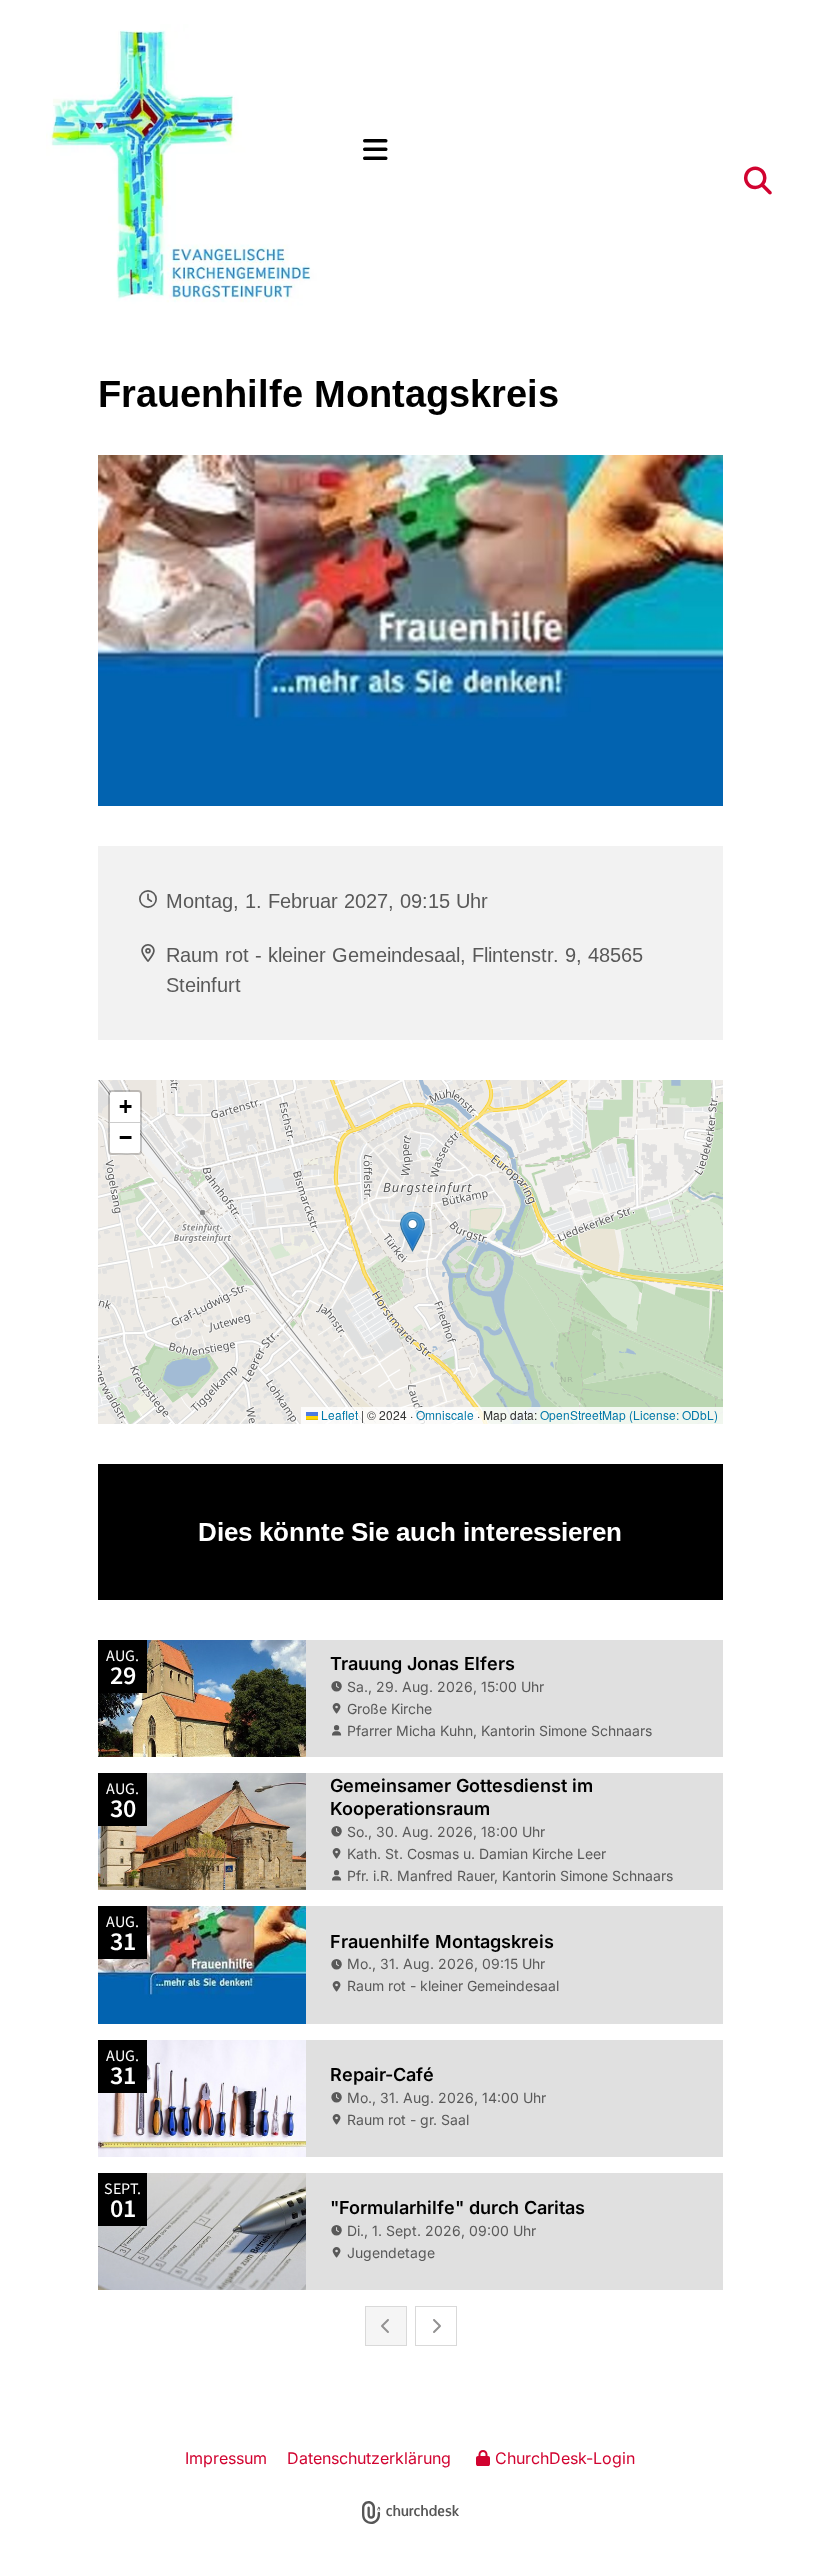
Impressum (226, 2458)
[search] (758, 181)
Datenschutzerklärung (369, 2458)
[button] (568, 150)
